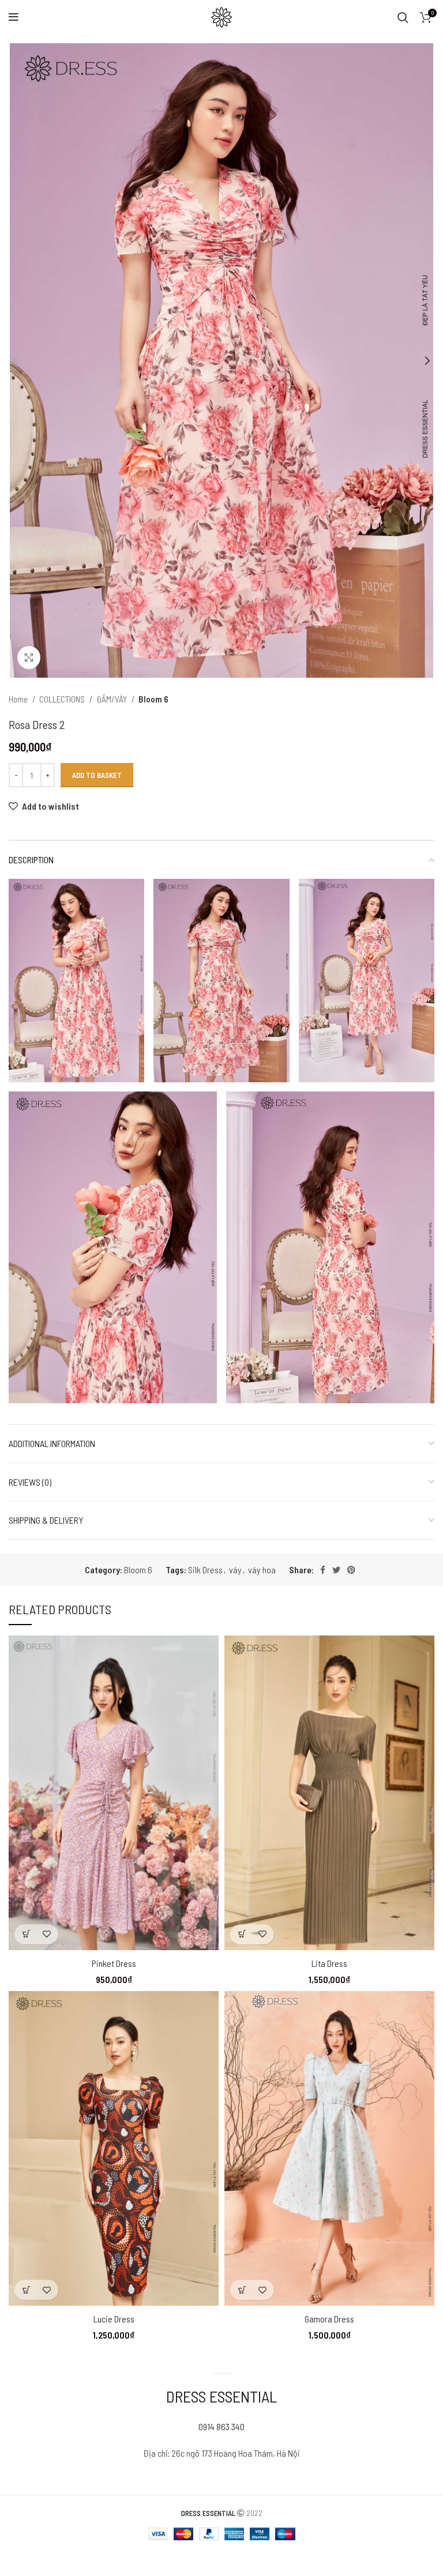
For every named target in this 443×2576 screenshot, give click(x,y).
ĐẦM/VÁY (112, 699)
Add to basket (97, 775)
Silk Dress (205, 1570)
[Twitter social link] (336, 1570)
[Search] (403, 17)
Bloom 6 (153, 699)
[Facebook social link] (323, 1570)
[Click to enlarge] (29, 658)
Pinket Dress (114, 1963)
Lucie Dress (114, 2319)
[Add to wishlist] (46, 1934)
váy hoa (262, 1570)
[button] (26, 1934)
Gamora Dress (329, 2319)
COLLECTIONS (63, 699)
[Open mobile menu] (14, 17)
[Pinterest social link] (351, 1570)
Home (19, 699)
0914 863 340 (221, 2426)
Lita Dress (329, 1963)
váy (235, 1570)
